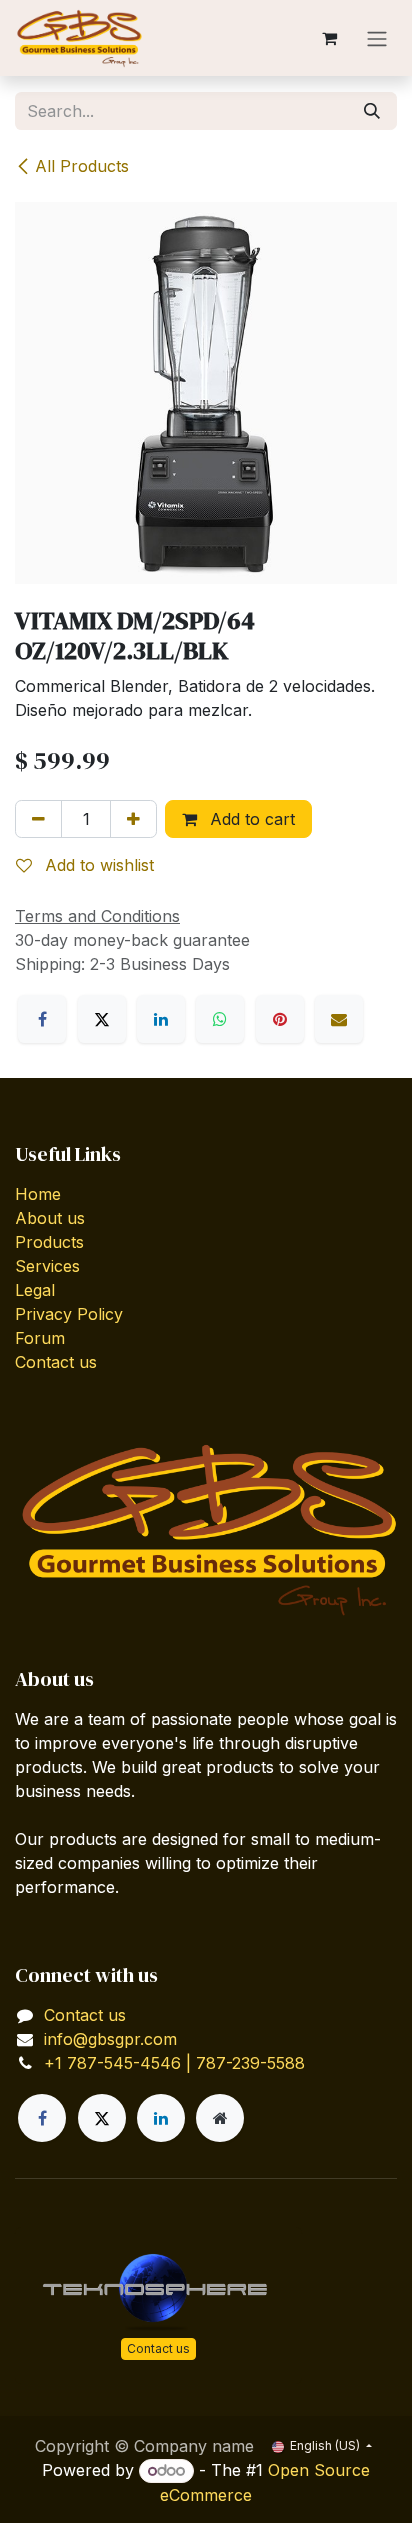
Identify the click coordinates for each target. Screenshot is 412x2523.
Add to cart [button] (250, 819)
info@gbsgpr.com (110, 2039)
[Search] (372, 111)
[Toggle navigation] (377, 38)
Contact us (56, 1362)
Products (49, 1242)
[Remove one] (38, 819)
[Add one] (133, 819)
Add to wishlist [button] (97, 865)
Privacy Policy (69, 1314)
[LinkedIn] (161, 1019)
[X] (102, 1019)
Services (47, 1266)
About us (50, 1218)
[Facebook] (42, 1019)
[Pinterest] (280, 1019)
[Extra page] (220, 2118)
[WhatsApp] (220, 1019)
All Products (82, 166)
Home (38, 1194)
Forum (40, 1338)
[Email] (339, 1019)
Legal (35, 1290)
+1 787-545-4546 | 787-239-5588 (174, 2063)
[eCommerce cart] (329, 38)
